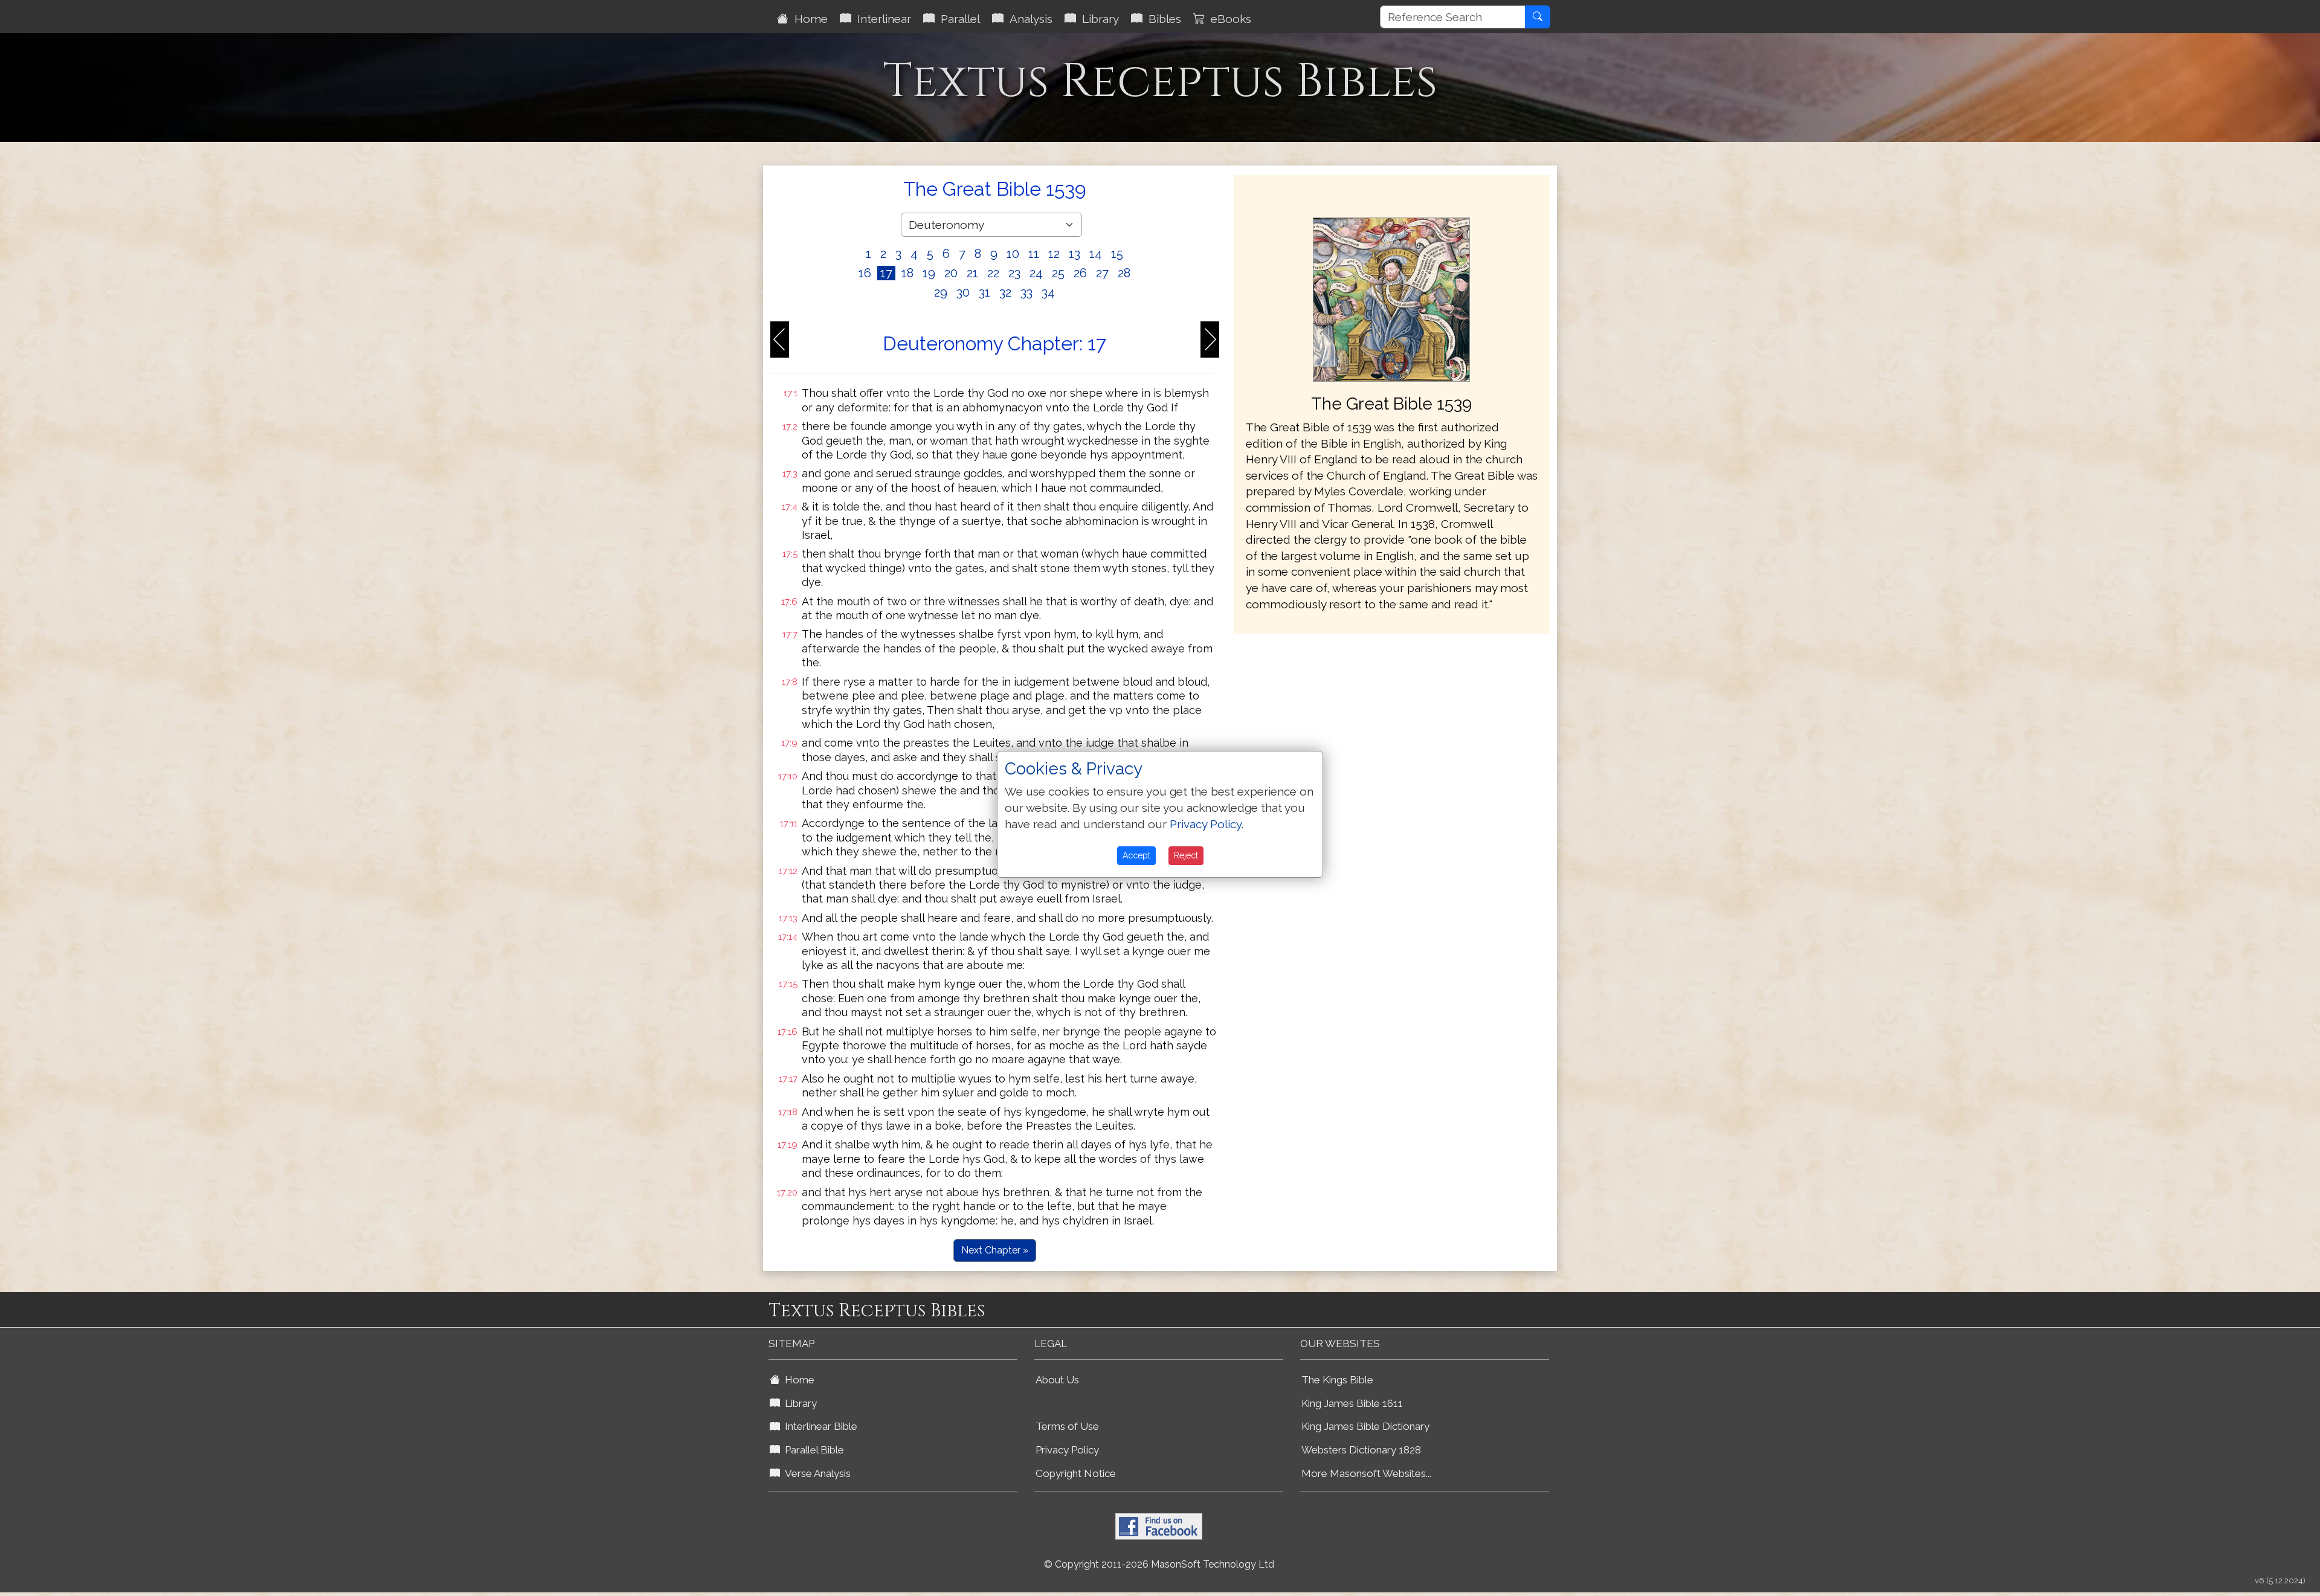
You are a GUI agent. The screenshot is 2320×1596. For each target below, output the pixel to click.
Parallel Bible (812, 1450)
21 (972, 273)
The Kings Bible (1337, 1380)
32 (1005, 292)
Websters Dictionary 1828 (1361, 1450)
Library (1097, 19)
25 (1058, 273)
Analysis (1028, 19)
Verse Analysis (815, 1473)
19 (929, 273)
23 (1014, 273)
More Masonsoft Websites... (1366, 1473)
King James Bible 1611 (1352, 1403)
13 (1075, 254)
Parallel (957, 19)
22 (993, 273)
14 (1096, 254)
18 (907, 273)
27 (1102, 273)
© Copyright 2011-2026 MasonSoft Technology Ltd (1159, 1564)
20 (951, 273)
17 (886, 273)
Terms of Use (1067, 1426)
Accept (1136, 855)
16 (865, 273)
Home (808, 19)
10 (1013, 254)
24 (1036, 273)
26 (1080, 273)
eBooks (1228, 19)
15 (1117, 254)
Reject (1186, 855)
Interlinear (881, 19)
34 (1048, 292)
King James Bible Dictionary (1365, 1426)
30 (963, 292)
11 (1034, 254)
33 (1026, 292)
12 (1054, 254)
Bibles (1162, 19)
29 (941, 292)
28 (1124, 273)
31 (984, 292)
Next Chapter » (995, 1250)
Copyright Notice (1076, 1473)
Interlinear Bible (819, 1426)
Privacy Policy (1067, 1450)
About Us (1057, 1380)
